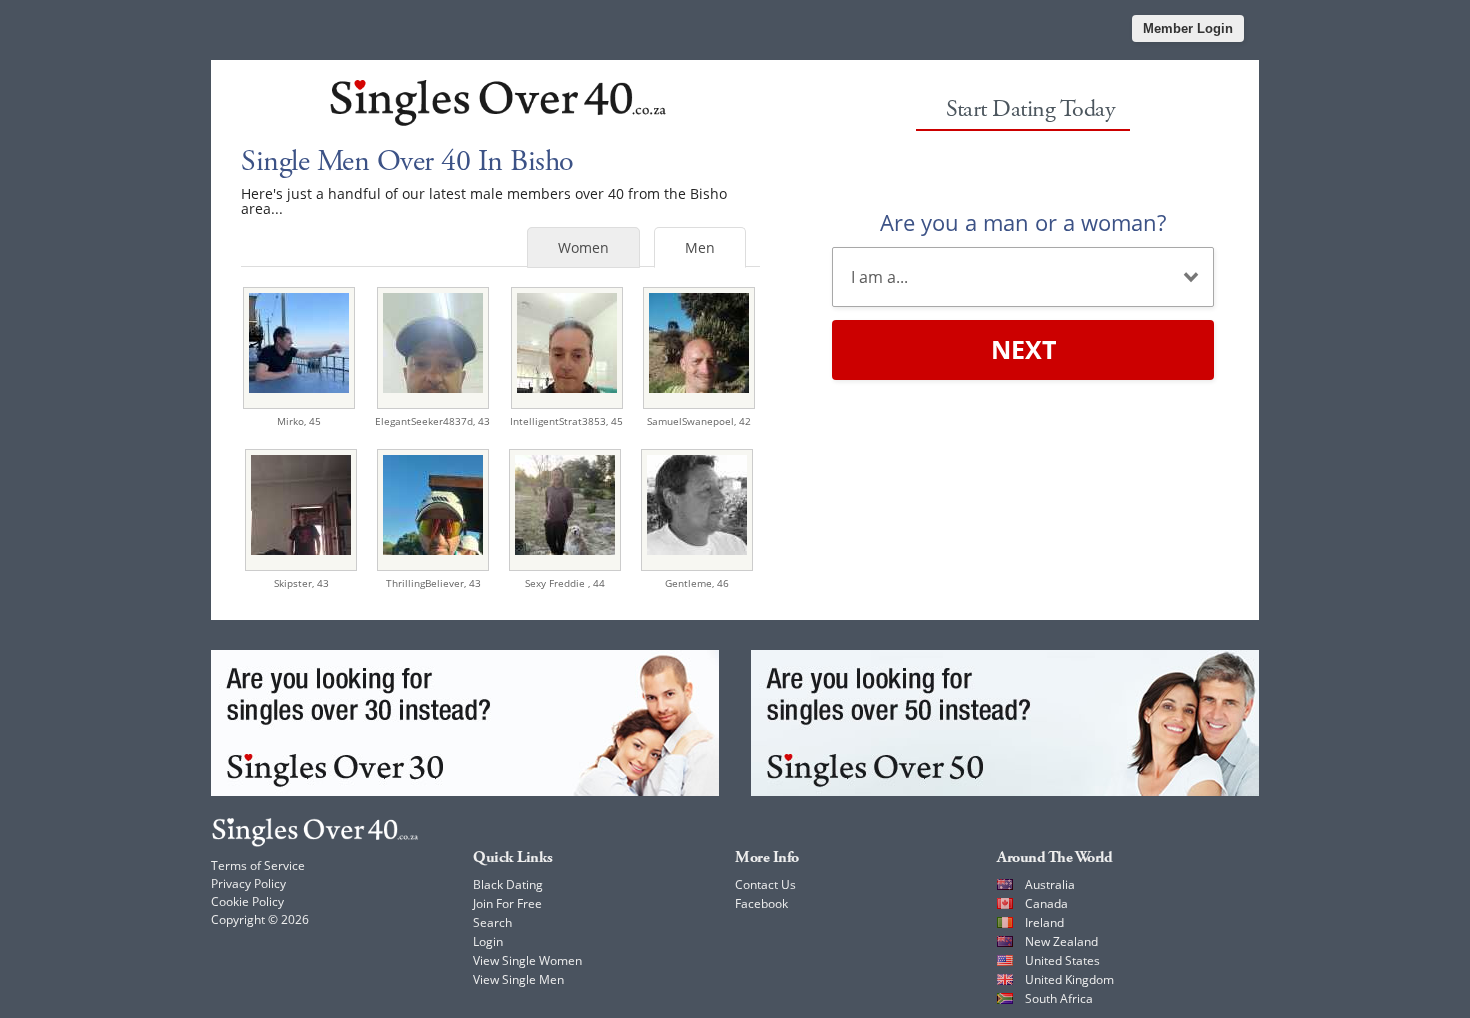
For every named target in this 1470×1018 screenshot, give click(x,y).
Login (488, 941)
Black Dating (508, 884)
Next (1023, 349)
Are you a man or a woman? (1023, 222)
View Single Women (527, 960)
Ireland (1044, 922)
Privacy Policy (248, 883)
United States (1062, 960)
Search (492, 922)
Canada (1046, 903)
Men (700, 247)
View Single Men (518, 979)
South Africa (1059, 998)
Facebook (761, 903)
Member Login (1188, 28)
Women (583, 247)
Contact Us (765, 884)
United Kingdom (1069, 979)
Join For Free (507, 903)
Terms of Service (258, 865)
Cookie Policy (247, 901)
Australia (1050, 884)
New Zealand (1061, 941)
